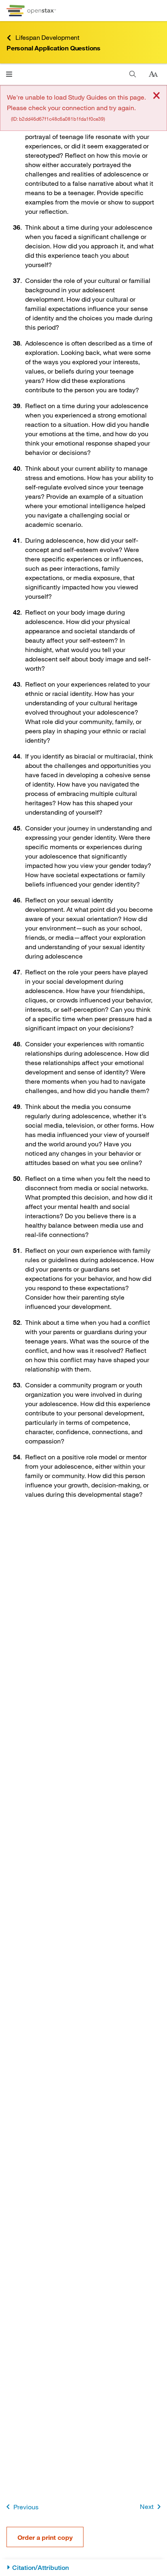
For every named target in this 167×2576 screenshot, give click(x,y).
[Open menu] (9, 74)
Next (147, 2506)
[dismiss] (156, 96)
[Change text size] (153, 74)
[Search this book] (133, 74)
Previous (26, 2507)
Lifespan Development (47, 37)
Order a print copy (45, 2537)
